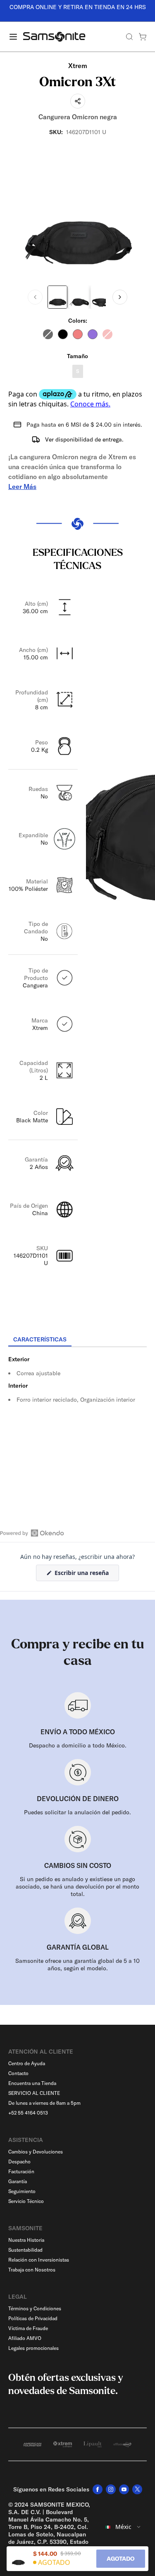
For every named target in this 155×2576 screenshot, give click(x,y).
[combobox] (123, 2527)
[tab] (40, 1340)
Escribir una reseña (86, 1575)
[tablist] (77, 1340)
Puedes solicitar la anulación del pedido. (77, 1812)
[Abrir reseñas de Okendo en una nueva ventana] (32, 1533)
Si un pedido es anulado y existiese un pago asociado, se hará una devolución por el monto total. (77, 1887)
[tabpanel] (77, 1421)
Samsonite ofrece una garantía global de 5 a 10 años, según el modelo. (77, 1964)
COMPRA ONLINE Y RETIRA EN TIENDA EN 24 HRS (78, 7)
